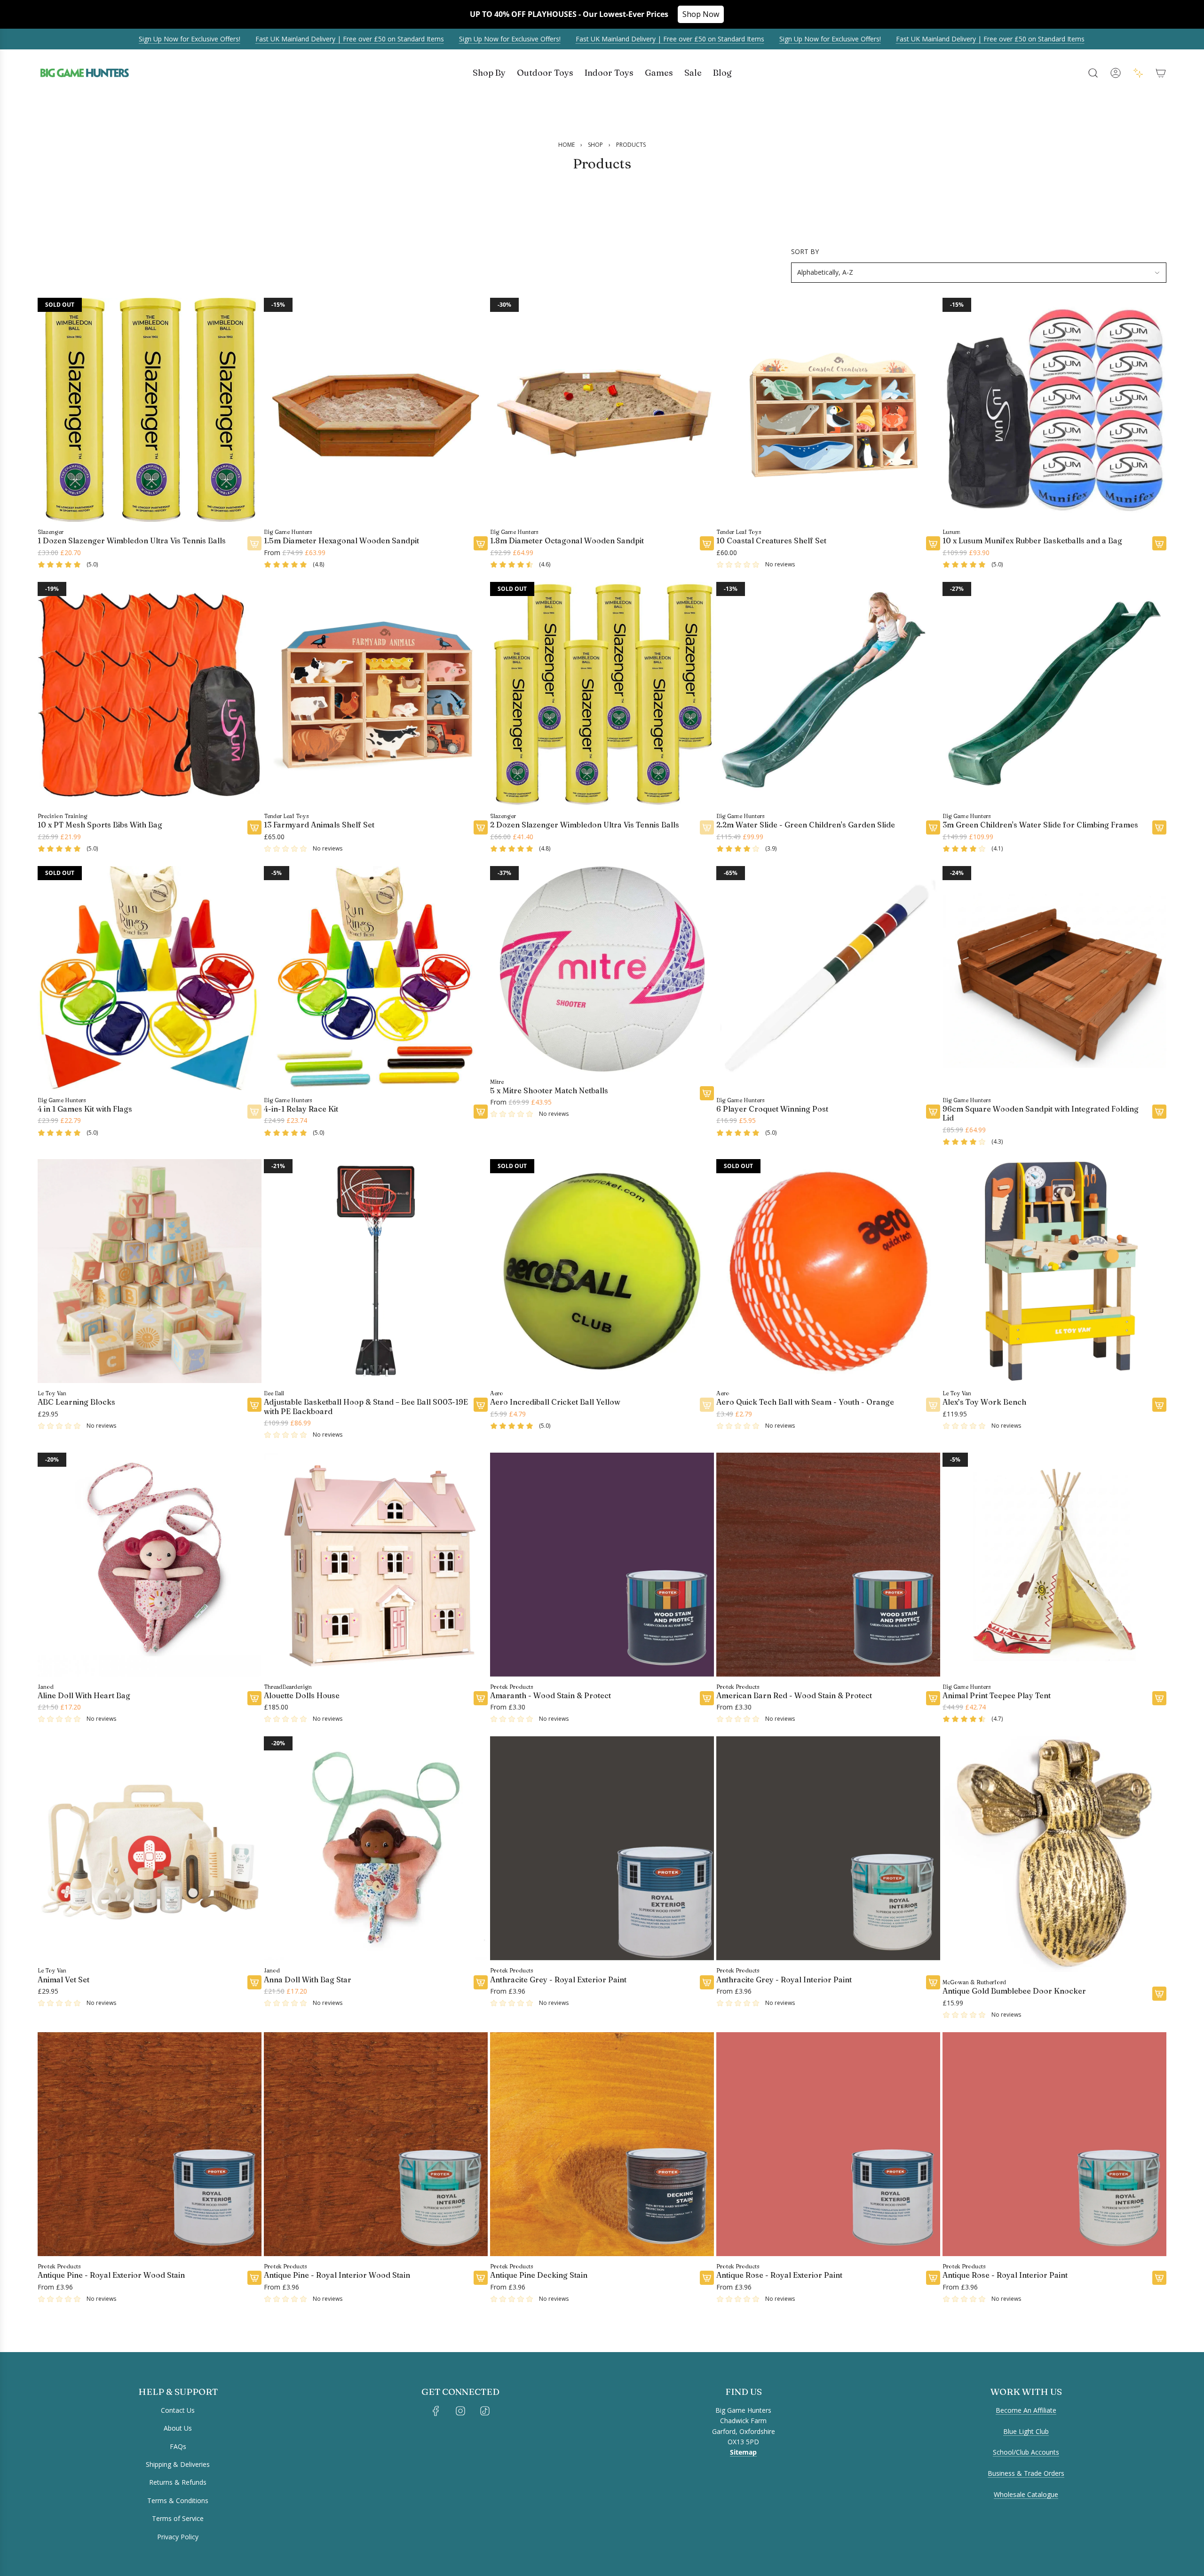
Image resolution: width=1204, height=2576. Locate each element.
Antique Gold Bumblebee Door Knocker (1014, 1991)
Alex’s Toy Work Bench (984, 1403)
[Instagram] (460, 2411)
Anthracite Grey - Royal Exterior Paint (558, 1980)
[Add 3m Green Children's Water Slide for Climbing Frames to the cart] (1159, 827)
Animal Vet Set (63, 1980)
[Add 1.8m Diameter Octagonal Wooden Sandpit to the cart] (707, 544)
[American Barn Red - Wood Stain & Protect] (828, 1565)
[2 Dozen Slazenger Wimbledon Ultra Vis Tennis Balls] (602, 694)
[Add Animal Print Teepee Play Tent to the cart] (1159, 1698)
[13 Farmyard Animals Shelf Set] (376, 694)
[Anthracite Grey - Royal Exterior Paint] (602, 1848)
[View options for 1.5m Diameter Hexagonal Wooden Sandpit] (481, 544)
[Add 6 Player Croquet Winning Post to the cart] (933, 1112)
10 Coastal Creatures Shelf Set (771, 541)
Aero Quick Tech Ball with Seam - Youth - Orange (805, 1403)
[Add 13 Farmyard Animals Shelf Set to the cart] (481, 827)
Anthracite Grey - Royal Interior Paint (784, 1980)
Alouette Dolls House (302, 1696)
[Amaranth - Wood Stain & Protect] (602, 1565)
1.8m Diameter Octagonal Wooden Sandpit (567, 541)
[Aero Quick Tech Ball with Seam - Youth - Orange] (828, 1271)
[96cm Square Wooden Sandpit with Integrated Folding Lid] (1054, 978)
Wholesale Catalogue (1026, 2494)
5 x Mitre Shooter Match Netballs (549, 1091)
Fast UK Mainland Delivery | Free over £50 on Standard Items (270, 39)
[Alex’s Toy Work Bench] (1054, 1271)
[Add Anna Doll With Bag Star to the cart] (481, 1982)
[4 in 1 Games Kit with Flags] (150, 978)
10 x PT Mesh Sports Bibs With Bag (100, 825)
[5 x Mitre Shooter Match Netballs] (602, 969)
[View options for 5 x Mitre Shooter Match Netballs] (707, 1093)
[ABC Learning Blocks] (150, 1271)
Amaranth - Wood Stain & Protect (551, 1696)
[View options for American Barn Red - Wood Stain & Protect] (933, 1698)
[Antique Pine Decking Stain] (602, 2144)
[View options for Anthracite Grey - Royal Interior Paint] (933, 1982)
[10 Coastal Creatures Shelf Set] (828, 410)
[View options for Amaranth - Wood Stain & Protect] (707, 1698)
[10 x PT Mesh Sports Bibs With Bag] (150, 694)
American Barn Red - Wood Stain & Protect (794, 1696)
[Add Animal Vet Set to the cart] (254, 1982)
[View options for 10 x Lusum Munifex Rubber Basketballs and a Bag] (1159, 544)
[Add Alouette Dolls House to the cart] (481, 1698)
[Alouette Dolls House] (376, 1565)
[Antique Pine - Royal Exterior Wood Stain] (150, 2144)
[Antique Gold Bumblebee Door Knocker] (1054, 1854)
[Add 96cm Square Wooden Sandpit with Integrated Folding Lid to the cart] (1159, 1112)
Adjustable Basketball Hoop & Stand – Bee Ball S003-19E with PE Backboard (366, 1407)
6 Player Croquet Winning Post (772, 1109)
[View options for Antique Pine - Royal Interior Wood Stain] (481, 2278)
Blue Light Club (1026, 2431)
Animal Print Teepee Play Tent (997, 1696)
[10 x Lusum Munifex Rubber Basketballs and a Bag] (1054, 410)
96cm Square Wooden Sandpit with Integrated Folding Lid (1041, 1113)
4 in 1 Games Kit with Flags (85, 1109)
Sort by (805, 252)
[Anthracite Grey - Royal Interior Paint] (828, 1848)
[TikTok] (485, 2411)
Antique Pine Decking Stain (539, 2275)
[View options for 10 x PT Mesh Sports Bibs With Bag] (254, 827)
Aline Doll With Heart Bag (84, 1696)
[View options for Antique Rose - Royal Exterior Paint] (933, 2278)
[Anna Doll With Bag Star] (376, 1848)
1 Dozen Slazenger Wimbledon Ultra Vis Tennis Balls (132, 541)
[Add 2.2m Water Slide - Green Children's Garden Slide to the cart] (933, 827)
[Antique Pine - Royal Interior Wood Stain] (376, 2144)
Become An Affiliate (1026, 2410)
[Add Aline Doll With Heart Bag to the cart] (254, 1698)
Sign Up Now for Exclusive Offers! (110, 39)
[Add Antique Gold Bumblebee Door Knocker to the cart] (1159, 1994)
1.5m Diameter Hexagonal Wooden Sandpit (341, 541)
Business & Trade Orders (1026, 2473)
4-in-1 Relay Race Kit (301, 1109)
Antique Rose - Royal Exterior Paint (779, 2275)
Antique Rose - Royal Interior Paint (1005, 2275)
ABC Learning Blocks (76, 1403)
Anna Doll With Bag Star (308, 1980)
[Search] (1093, 73)
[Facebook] (436, 2411)
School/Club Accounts (1026, 2452)
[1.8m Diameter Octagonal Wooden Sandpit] (602, 410)
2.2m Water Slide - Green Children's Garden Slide (806, 825)
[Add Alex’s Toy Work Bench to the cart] (1159, 1405)
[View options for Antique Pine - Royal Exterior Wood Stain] (254, 2278)
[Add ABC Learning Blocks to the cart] (254, 1405)
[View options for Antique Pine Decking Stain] (707, 2278)
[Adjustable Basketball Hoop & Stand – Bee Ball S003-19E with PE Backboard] (376, 1271)
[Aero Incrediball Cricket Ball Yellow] (602, 1271)
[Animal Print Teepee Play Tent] (1054, 1565)
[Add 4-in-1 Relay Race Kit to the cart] (481, 1112)
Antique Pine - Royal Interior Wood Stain (337, 2275)
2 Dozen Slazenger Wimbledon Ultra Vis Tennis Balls (585, 825)
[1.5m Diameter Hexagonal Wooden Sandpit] (376, 410)
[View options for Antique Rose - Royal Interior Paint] (1159, 2278)
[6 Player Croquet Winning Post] (828, 978)
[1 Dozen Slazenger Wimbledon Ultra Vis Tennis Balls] (150, 410)
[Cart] (1161, 73)
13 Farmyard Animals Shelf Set (319, 825)
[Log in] (1116, 73)
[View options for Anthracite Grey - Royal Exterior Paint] (707, 1982)
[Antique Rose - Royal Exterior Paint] (828, 2144)
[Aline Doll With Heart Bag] (150, 1565)
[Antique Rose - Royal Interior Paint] (1054, 2144)
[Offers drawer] (1138, 73)
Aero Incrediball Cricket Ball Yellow (555, 1403)
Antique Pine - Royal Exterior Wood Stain (111, 2275)
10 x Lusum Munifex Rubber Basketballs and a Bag (1032, 541)
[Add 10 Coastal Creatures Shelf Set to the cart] (933, 544)
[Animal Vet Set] (150, 1848)
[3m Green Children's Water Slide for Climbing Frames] (1054, 694)
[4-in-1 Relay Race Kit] (376, 978)
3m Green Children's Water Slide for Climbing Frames (1040, 825)
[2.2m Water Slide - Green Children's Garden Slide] (828, 694)
